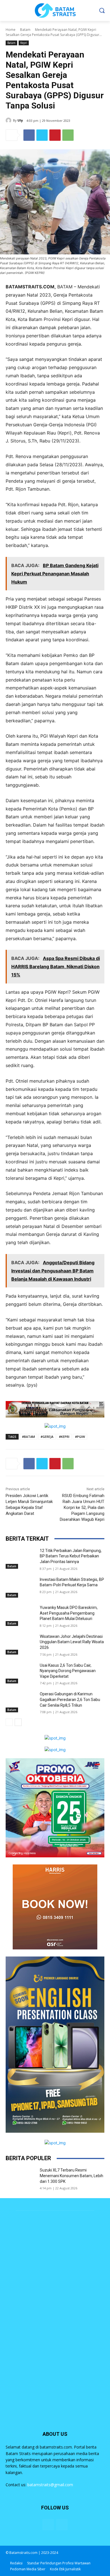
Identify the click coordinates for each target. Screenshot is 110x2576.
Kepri (24, 43)
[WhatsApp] (68, 135)
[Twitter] (42, 135)
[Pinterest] (55, 135)
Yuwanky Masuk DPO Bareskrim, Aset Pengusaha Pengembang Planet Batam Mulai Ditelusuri (69, 1613)
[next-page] (18, 1722)
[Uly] (9, 120)
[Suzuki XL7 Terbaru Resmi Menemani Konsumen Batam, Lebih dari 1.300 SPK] (20, 2178)
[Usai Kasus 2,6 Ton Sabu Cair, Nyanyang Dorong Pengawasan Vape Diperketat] (20, 1673)
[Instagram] (62, 2525)
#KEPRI (64, 1437)
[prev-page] (9, 1722)
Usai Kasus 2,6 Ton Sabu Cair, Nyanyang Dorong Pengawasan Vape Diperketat (68, 1671)
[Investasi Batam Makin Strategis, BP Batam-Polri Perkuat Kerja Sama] (20, 1587)
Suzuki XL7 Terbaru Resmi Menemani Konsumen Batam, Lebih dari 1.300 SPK (71, 2176)
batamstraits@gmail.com (50, 2485)
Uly (20, 120)
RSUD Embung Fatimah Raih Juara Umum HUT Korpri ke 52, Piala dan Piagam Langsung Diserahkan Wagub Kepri (82, 1508)
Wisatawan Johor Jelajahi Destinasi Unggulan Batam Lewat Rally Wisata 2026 (72, 1642)
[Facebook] (29, 135)
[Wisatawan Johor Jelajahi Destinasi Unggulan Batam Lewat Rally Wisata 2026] (20, 1644)
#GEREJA (47, 1437)
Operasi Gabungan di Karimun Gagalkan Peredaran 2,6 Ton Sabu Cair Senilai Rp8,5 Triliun (70, 1699)
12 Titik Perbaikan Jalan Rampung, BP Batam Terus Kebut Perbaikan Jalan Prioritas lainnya (71, 1556)
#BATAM (28, 1437)
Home (11, 30)
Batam (25, 30)
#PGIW (80, 1437)
